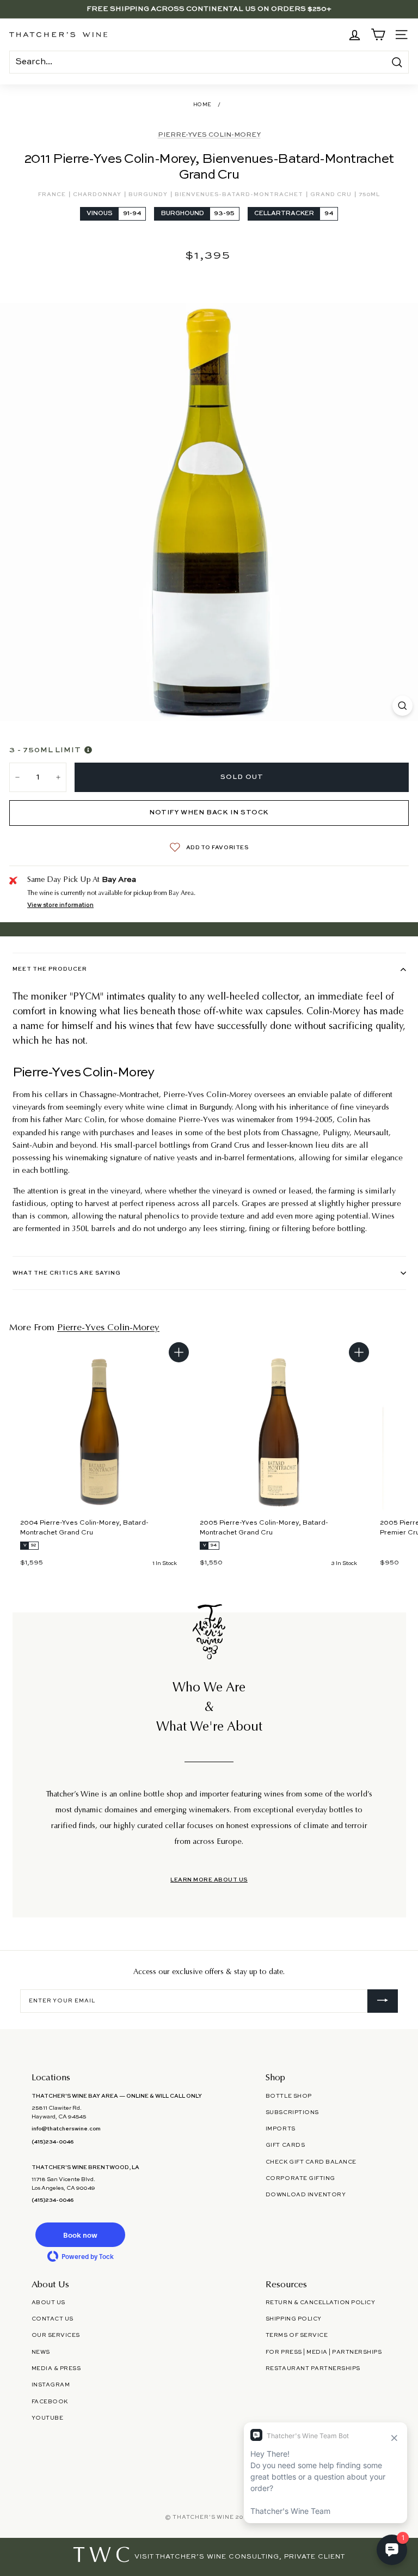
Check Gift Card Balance (311, 2162)
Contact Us (53, 2319)
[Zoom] (402, 706)
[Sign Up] (383, 2001)
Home (202, 105)
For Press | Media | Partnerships (324, 2352)
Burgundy (149, 194)
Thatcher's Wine (203, 2517)
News (41, 2352)
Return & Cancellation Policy (320, 2303)
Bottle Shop (289, 2096)
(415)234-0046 (53, 2142)
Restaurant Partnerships (313, 2368)
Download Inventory (306, 2195)
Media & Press (56, 2368)
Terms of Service (297, 2335)
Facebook (50, 2402)
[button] (81, 2235)
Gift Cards (285, 2145)
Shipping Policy (294, 2319)
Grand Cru (332, 194)
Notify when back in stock (209, 813)
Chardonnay (98, 194)
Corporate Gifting (300, 2178)
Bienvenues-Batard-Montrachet (240, 194)
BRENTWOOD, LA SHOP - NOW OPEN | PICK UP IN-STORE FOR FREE (209, 9)
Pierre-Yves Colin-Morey (209, 135)
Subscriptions (292, 2112)
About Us (48, 2303)
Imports (281, 2129)
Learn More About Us (209, 1880)
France (53, 194)
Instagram (51, 2385)
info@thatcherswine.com (66, 2129)
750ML (369, 194)
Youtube (48, 2418)
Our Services (56, 2335)
